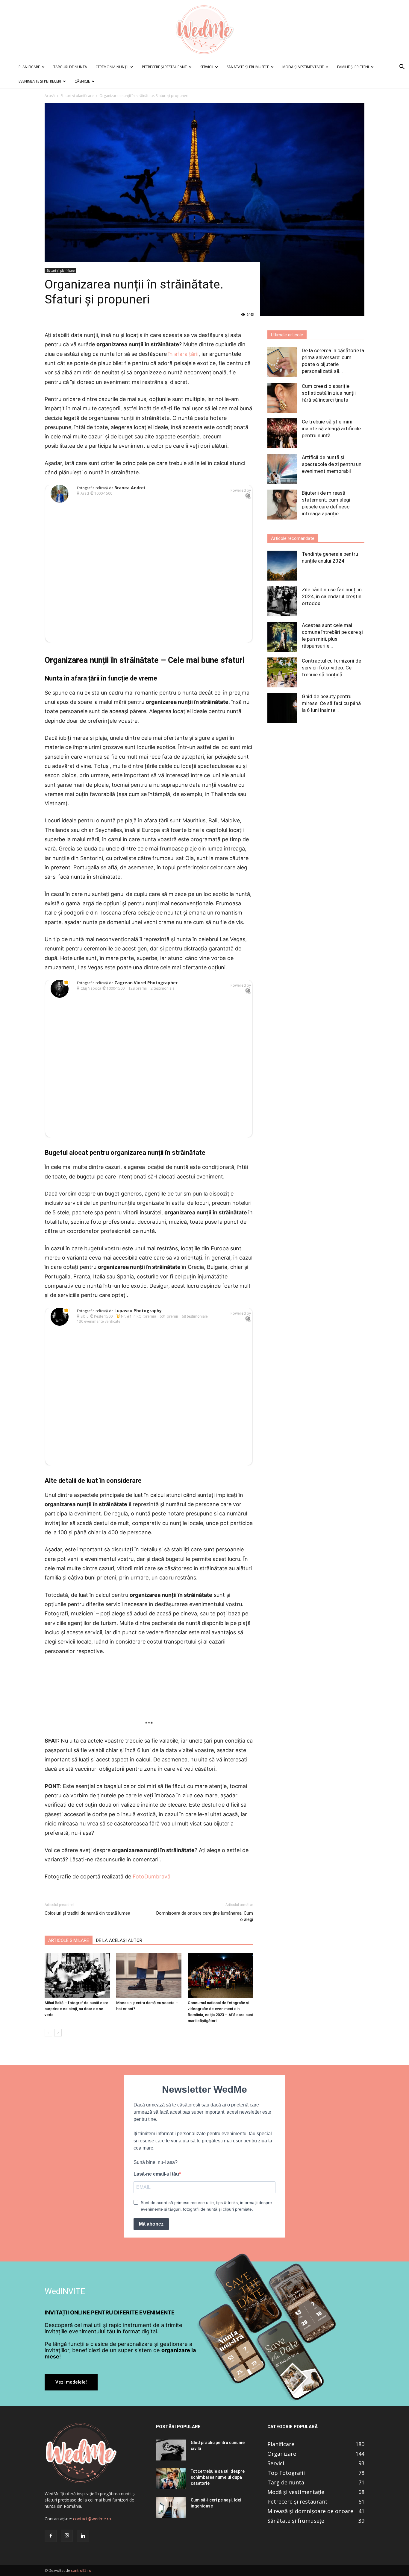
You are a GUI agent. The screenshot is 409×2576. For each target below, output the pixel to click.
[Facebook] (51, 2536)
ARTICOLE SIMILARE (69, 1940)
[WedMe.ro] (205, 30)
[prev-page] (48, 2033)
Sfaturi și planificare (77, 96)
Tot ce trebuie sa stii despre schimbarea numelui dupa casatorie (218, 2477)
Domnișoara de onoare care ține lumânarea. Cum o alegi (205, 1916)
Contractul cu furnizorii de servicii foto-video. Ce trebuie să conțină (331, 668)
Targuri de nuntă (70, 67)
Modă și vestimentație (303, 67)
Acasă (50, 96)
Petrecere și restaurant (164, 67)
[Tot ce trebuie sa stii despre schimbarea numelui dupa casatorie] (171, 2479)
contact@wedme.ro (92, 2519)
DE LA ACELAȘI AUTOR (119, 1940)
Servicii (207, 67)
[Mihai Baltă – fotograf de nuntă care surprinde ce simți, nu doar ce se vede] (77, 1975)
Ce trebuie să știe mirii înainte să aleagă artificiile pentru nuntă (331, 429)
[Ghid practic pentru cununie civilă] (171, 2450)
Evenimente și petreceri (40, 81)
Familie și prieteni (353, 67)
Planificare (29, 67)
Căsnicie (82, 81)
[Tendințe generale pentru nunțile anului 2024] (282, 566)
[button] (402, 67)
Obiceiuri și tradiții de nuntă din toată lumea (87, 1913)
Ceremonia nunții (112, 67)
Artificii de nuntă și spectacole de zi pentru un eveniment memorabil (332, 464)
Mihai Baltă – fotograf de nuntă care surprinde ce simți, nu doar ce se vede (77, 2009)
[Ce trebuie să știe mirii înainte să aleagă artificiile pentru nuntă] (282, 433)
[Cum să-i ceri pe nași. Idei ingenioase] (171, 2507)
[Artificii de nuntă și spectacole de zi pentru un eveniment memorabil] (282, 469)
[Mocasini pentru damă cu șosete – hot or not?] (149, 1975)
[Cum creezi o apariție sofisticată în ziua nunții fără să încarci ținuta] (282, 398)
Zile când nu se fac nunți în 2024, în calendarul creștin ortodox (332, 596)
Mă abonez (151, 2224)
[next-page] (58, 2033)
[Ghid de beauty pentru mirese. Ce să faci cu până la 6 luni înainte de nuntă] (282, 708)
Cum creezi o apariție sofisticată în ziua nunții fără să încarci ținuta (329, 393)
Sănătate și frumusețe (248, 67)
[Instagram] (67, 2536)
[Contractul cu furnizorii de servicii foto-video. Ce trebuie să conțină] (282, 672)
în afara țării (183, 354)
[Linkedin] (83, 2536)
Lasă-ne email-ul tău (156, 2174)
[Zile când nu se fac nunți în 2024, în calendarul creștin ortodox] (282, 601)
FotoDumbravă (152, 1876)
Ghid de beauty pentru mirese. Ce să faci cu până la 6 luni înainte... (331, 703)
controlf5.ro (81, 2570)
